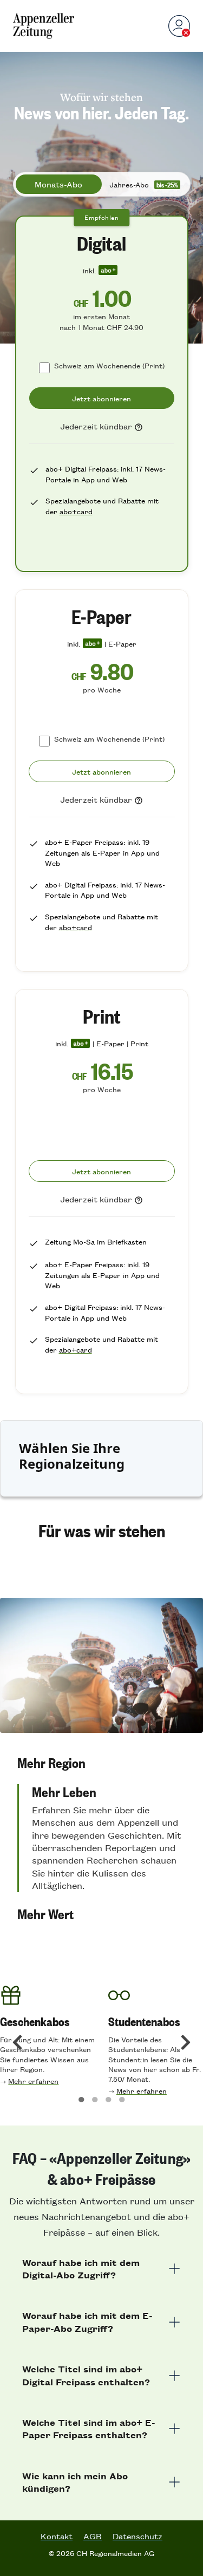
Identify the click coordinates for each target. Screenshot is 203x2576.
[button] (101, 1763)
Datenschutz (137, 2536)
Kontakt (57, 2536)
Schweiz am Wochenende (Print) (109, 365)
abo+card (76, 511)
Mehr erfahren (33, 2081)
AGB (93, 2536)
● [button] (81, 2098)
